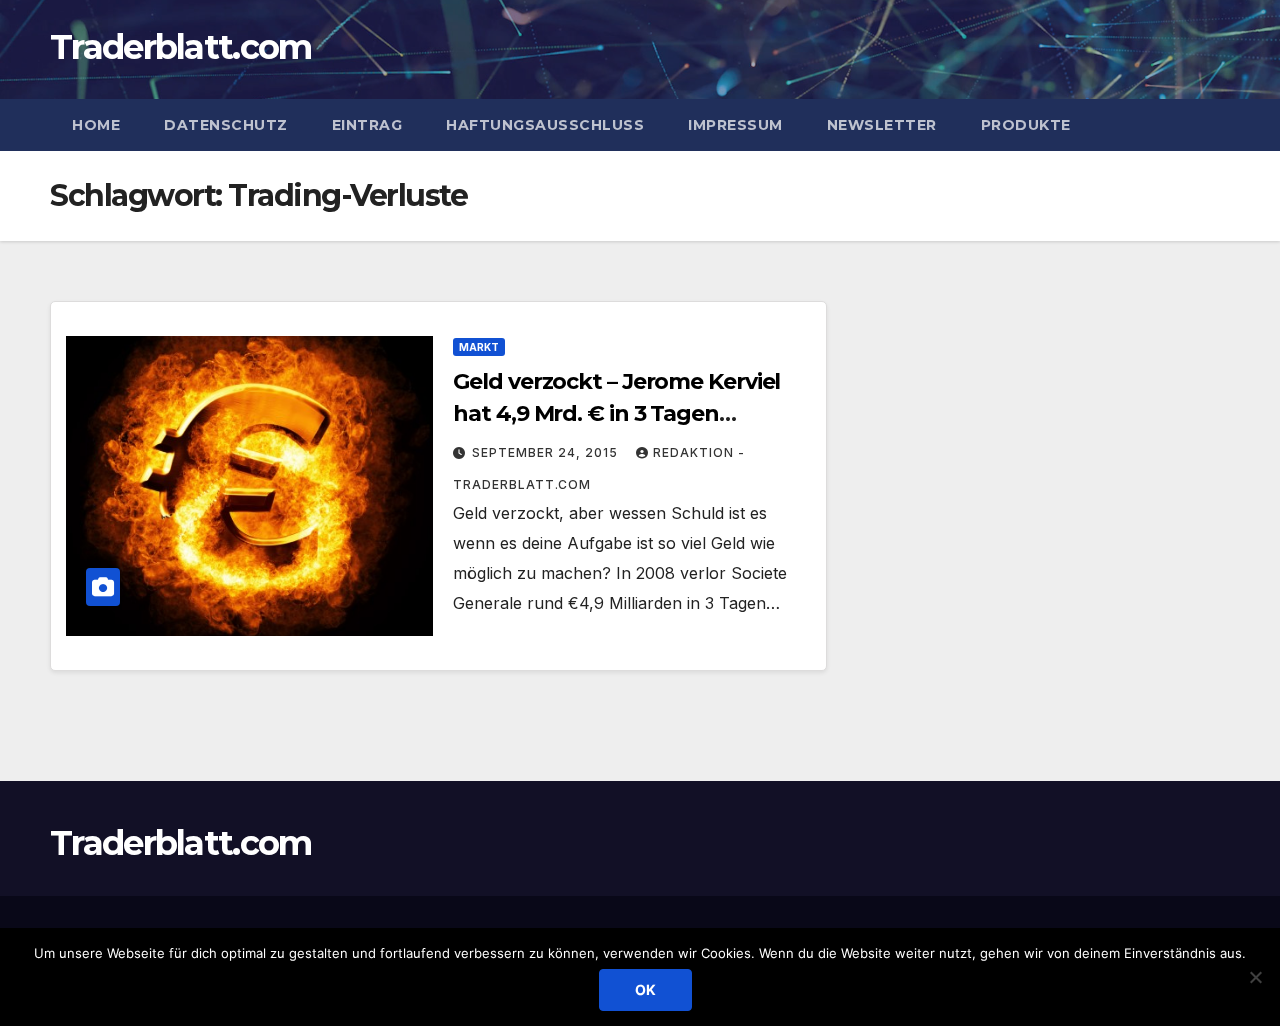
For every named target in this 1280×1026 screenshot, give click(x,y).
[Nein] (1255, 977)
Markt (479, 347)
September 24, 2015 (547, 452)
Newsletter (882, 125)
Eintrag (367, 125)
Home (96, 125)
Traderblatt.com (181, 47)
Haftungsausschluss (545, 125)
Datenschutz (226, 125)
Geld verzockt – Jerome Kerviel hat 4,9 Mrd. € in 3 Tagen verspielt (616, 413)
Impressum (735, 125)
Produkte (1026, 125)
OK (645, 989)
